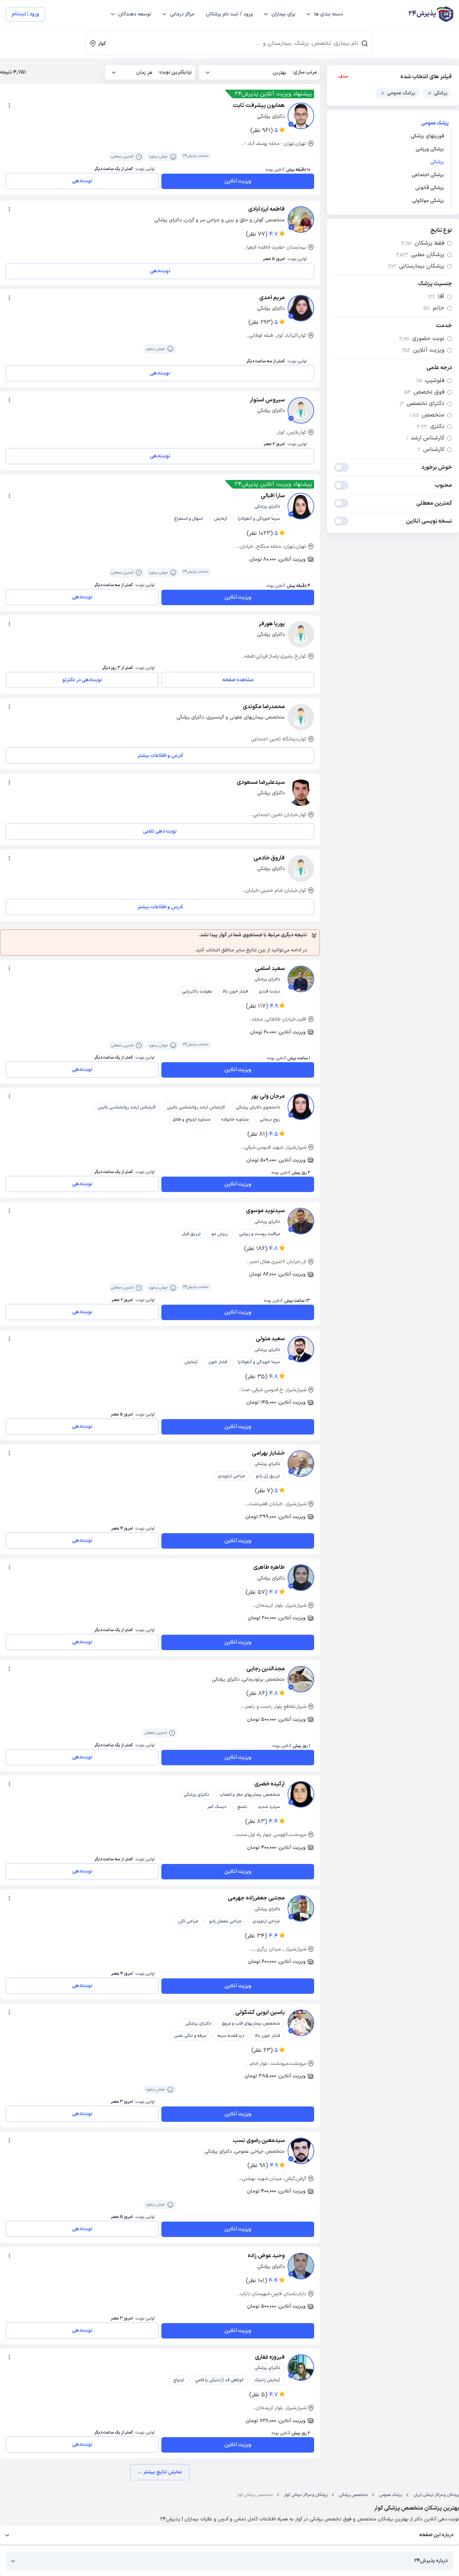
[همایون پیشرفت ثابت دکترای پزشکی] (301, 116)
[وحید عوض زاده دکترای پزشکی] (301, 2266)
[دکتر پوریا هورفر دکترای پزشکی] (301, 634)
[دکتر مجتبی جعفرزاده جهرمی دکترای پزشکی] (301, 1908)
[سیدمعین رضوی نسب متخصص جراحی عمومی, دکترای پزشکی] (301, 2151)
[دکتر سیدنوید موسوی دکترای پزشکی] (301, 1221)
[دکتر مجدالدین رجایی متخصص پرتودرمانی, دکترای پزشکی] (301, 1679)
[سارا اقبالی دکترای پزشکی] (301, 506)
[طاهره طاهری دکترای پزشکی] (301, 1578)
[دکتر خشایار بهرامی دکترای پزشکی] (301, 1464)
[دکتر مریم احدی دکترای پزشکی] (301, 308)
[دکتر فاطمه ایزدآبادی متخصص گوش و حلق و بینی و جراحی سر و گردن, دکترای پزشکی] (301, 220)
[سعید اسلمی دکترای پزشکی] (301, 979)
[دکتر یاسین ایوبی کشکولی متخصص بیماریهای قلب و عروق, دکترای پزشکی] (301, 2023)
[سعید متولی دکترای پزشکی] (301, 1349)
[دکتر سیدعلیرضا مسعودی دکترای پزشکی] (301, 793)
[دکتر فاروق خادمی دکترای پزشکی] (301, 868)
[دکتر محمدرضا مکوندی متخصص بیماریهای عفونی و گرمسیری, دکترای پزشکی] (301, 717)
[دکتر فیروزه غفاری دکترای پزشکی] (301, 2368)
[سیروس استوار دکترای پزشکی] (301, 410)
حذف (343, 77)
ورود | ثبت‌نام (25, 14)
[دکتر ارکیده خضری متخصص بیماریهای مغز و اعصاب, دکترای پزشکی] (301, 1794)
